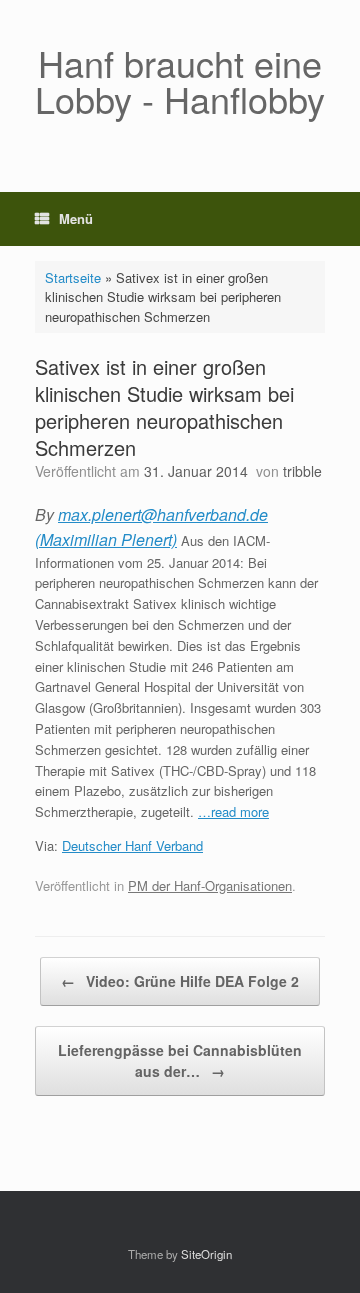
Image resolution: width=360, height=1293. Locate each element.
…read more (233, 811)
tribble (302, 471)
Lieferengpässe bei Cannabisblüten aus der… (180, 1060)
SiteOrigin (206, 1254)
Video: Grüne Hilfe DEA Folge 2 (180, 981)
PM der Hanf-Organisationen (210, 885)
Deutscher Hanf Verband (132, 845)
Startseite (73, 277)
